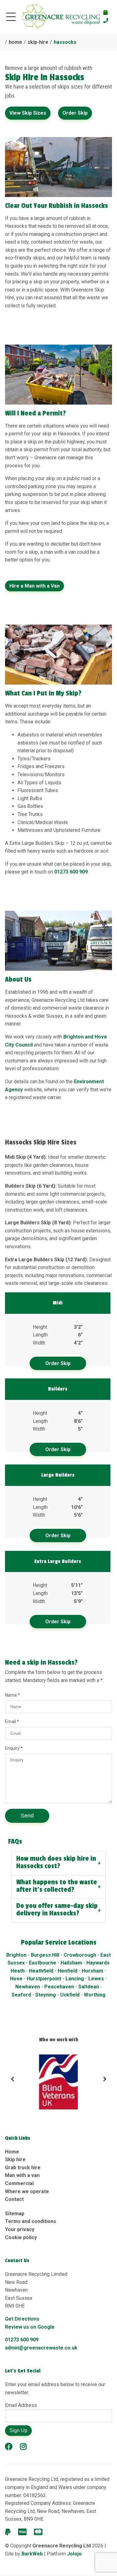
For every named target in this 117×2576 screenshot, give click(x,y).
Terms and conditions (31, 2221)
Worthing (95, 1995)
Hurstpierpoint (44, 1979)
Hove (16, 1979)
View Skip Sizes (28, 113)
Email (11, 1721)
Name (11, 1695)
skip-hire (38, 42)
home (15, 42)
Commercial (19, 2183)
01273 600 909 (71, 872)
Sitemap (15, 2214)
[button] (12, 2082)
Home (12, 2152)
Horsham (93, 1971)
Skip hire (15, 2159)
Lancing (75, 1979)
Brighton (16, 1955)
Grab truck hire (23, 2168)
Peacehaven (59, 1987)
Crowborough (80, 1955)
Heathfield (41, 1971)
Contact (14, 2199)
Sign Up (18, 2430)
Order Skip (75, 113)
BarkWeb (33, 2554)
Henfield (68, 1971)
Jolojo (74, 2554)
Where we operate (27, 2191)
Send (27, 1816)
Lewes (96, 1979)
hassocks (65, 42)
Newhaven (28, 1987)
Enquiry (13, 1748)
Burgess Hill (45, 1955)
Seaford (21, 1995)
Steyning (46, 1995)
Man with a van (22, 2175)
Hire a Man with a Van (34, 586)
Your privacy (20, 2229)
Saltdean (89, 1987)
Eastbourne (43, 1963)
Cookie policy (21, 2237)
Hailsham (71, 1963)
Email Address (21, 2405)
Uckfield (71, 1995)
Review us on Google (30, 2327)
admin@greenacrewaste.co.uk (41, 2348)
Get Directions (22, 2319)
